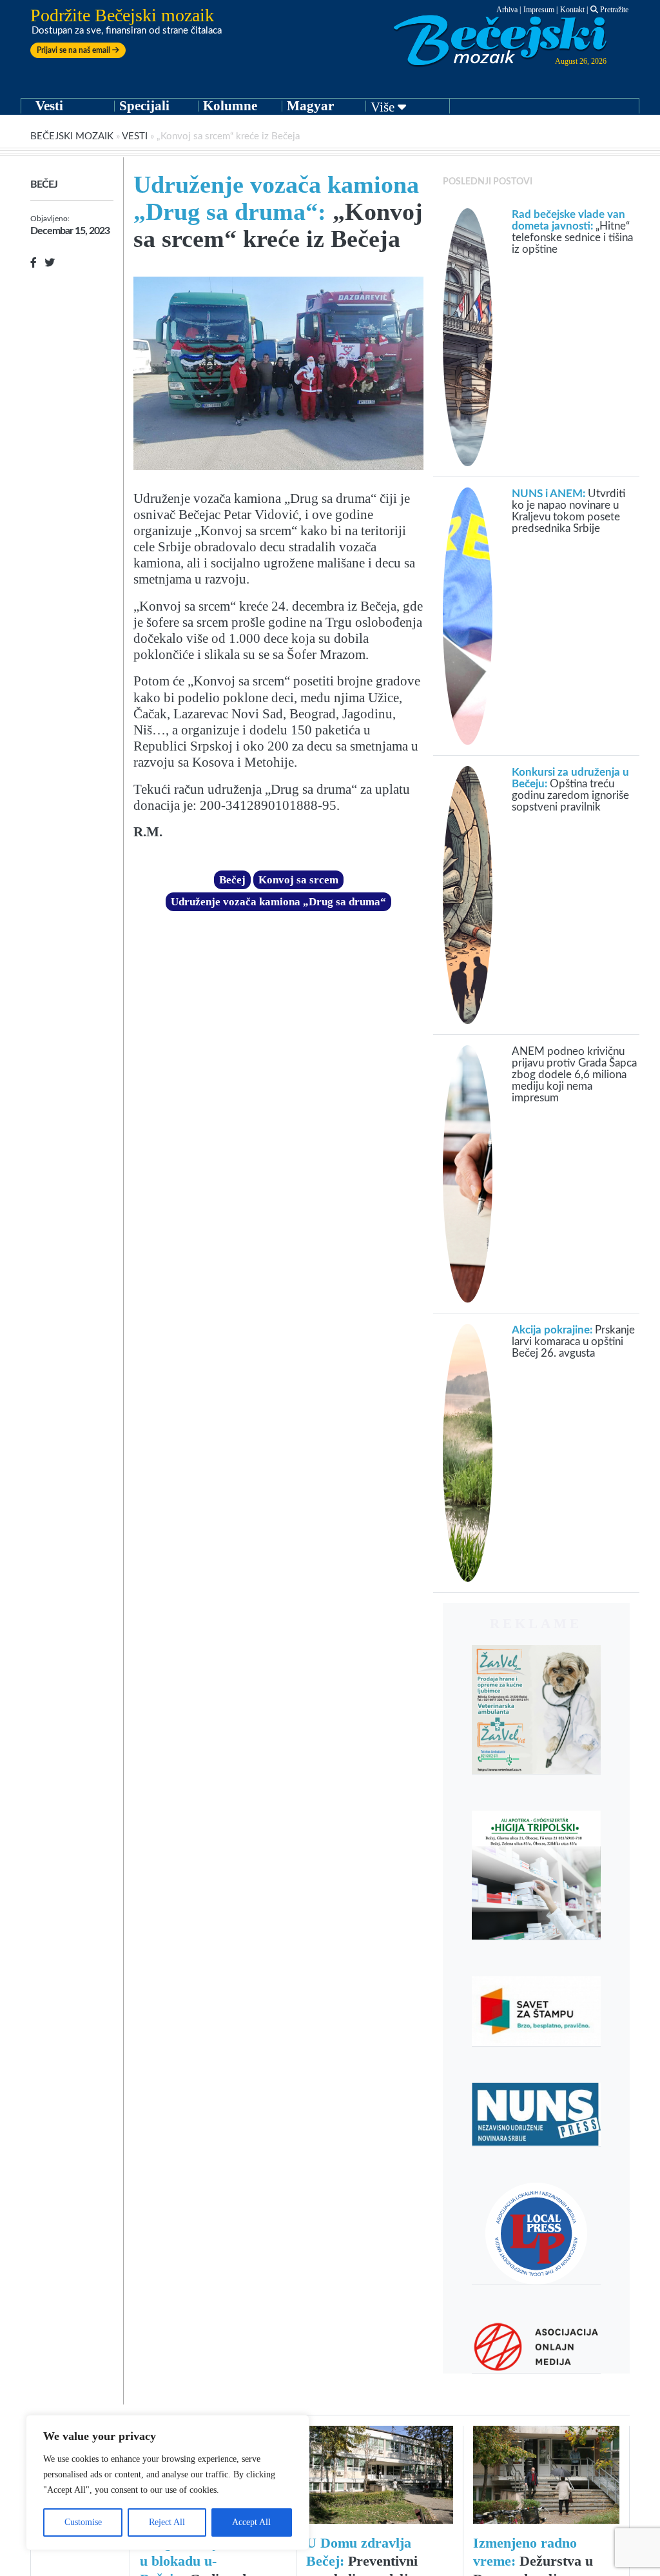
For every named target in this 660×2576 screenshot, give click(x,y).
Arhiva (507, 10)
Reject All (167, 2522)
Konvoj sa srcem (298, 880)
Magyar (310, 106)
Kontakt (572, 10)
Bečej (44, 184)
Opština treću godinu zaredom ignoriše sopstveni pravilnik (570, 790)
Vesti (49, 106)
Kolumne (230, 106)
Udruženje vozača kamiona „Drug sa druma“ (278, 902)
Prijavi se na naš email (74, 50)
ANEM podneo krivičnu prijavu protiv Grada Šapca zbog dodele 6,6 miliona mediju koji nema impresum (574, 1075)
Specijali (144, 106)
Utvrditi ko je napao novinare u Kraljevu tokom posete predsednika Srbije (568, 511)
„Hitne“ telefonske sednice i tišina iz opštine (572, 232)
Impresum (539, 10)
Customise (83, 2522)
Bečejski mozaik (72, 136)
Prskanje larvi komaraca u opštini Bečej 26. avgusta (573, 1342)
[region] (168, 2483)
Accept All (251, 2522)
